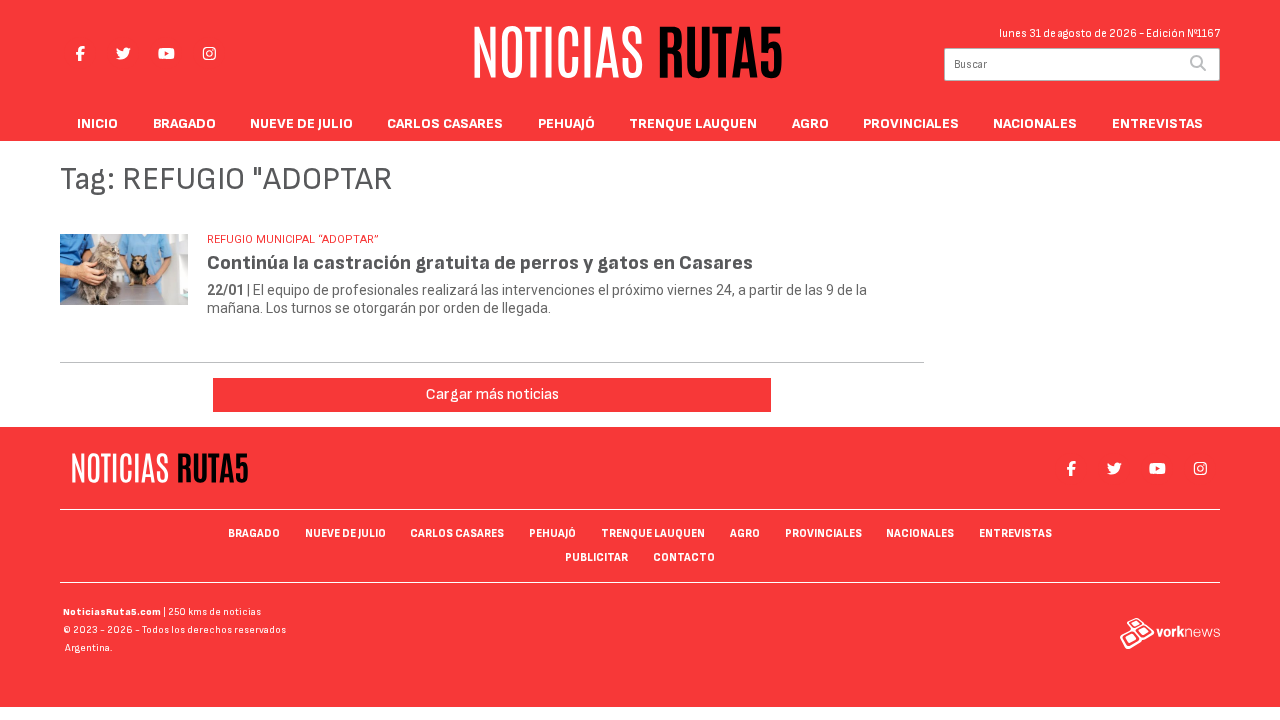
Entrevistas (1157, 123)
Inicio (97, 123)
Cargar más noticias (492, 394)
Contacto (684, 557)
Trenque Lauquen (693, 123)
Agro (810, 123)
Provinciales (911, 123)
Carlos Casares (445, 123)
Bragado (184, 123)
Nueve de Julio (301, 123)
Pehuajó (566, 123)
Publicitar (596, 557)
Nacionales (1035, 123)
